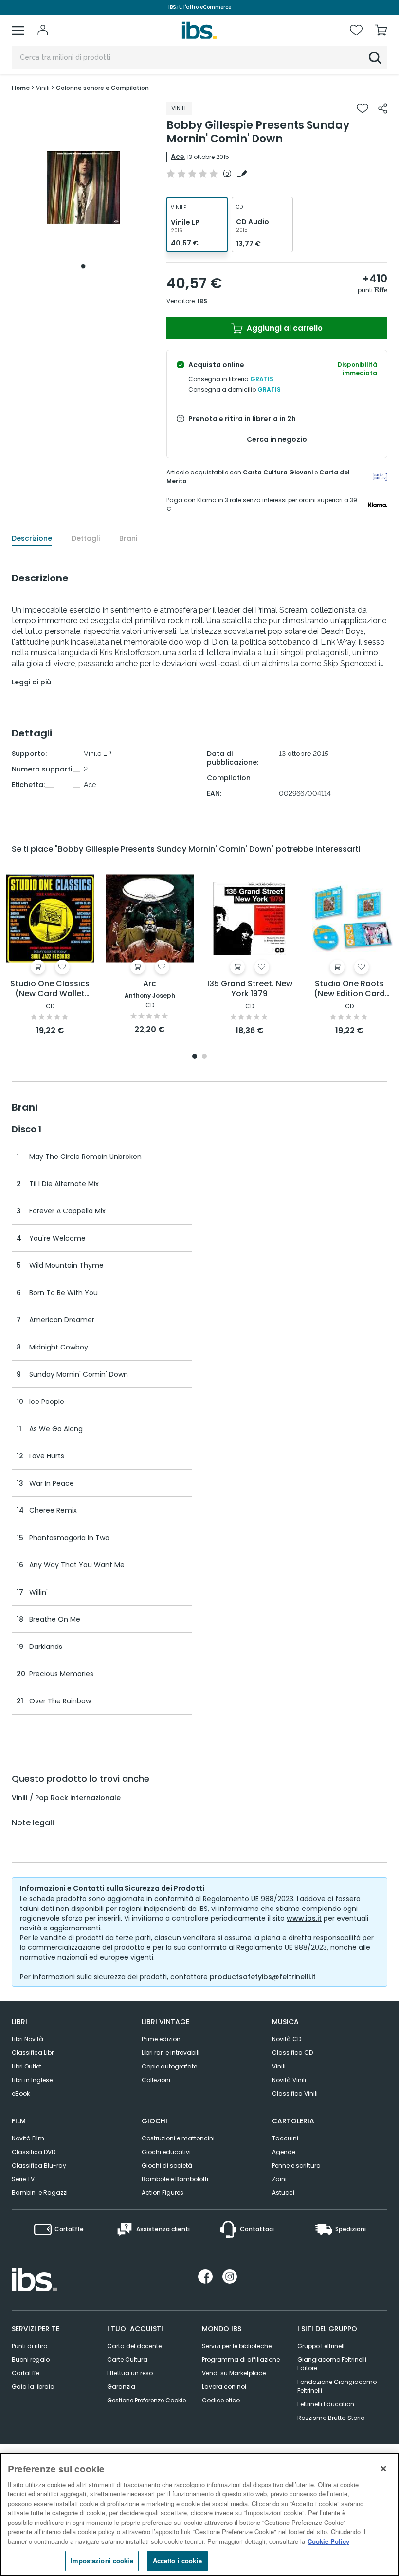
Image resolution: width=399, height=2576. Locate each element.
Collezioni (156, 2080)
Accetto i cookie (177, 2561)
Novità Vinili (289, 2080)
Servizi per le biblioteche (237, 2346)
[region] (199, 2515)
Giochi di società (167, 2165)
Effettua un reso (130, 2373)
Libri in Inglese (32, 2080)
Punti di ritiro (29, 2346)
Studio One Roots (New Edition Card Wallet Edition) (349, 989)
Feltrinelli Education (326, 2404)
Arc (150, 984)
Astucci (283, 2193)
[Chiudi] (383, 2469)
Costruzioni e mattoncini (178, 2138)
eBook (21, 2094)
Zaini (279, 2179)
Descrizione (32, 538)
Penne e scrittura (296, 2165)
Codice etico (221, 2400)
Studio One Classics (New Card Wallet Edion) (50, 989)
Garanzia (121, 2387)
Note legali (33, 1823)
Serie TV (23, 2179)
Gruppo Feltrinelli (322, 2346)
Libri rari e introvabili (171, 2053)
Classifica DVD (34, 2152)
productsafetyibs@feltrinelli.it (263, 1977)
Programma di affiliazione (241, 2359)
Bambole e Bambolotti (175, 2179)
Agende (284, 2152)
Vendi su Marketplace (234, 2373)
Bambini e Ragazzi (40, 2193)
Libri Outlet (27, 2066)
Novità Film (28, 2138)
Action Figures (163, 2193)
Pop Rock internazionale (78, 1798)
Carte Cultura (127, 2359)
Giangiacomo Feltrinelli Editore (332, 2364)
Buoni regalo (31, 2359)
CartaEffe (26, 2373)
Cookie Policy (328, 2541)
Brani (128, 538)
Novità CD (287, 2039)
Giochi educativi (166, 2152)
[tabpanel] (83, 188)
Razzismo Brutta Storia (331, 2418)
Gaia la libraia (33, 2387)
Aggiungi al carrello (284, 328)
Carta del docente (134, 2346)
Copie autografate (169, 2066)
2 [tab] (204, 1057)
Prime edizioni (162, 2039)
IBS (202, 301)
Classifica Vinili (295, 2094)
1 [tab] (83, 266)
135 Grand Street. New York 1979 (250, 989)
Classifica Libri (33, 2053)
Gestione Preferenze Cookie (146, 2400)
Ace (178, 157)
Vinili (19, 1798)
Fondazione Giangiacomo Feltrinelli (337, 2386)
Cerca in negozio (277, 439)
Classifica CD (292, 2053)
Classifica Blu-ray (39, 2165)
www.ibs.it (304, 1918)
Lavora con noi (224, 2387)
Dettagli (86, 538)
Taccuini (285, 2138)
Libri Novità (27, 2039)
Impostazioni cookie (102, 2561)
